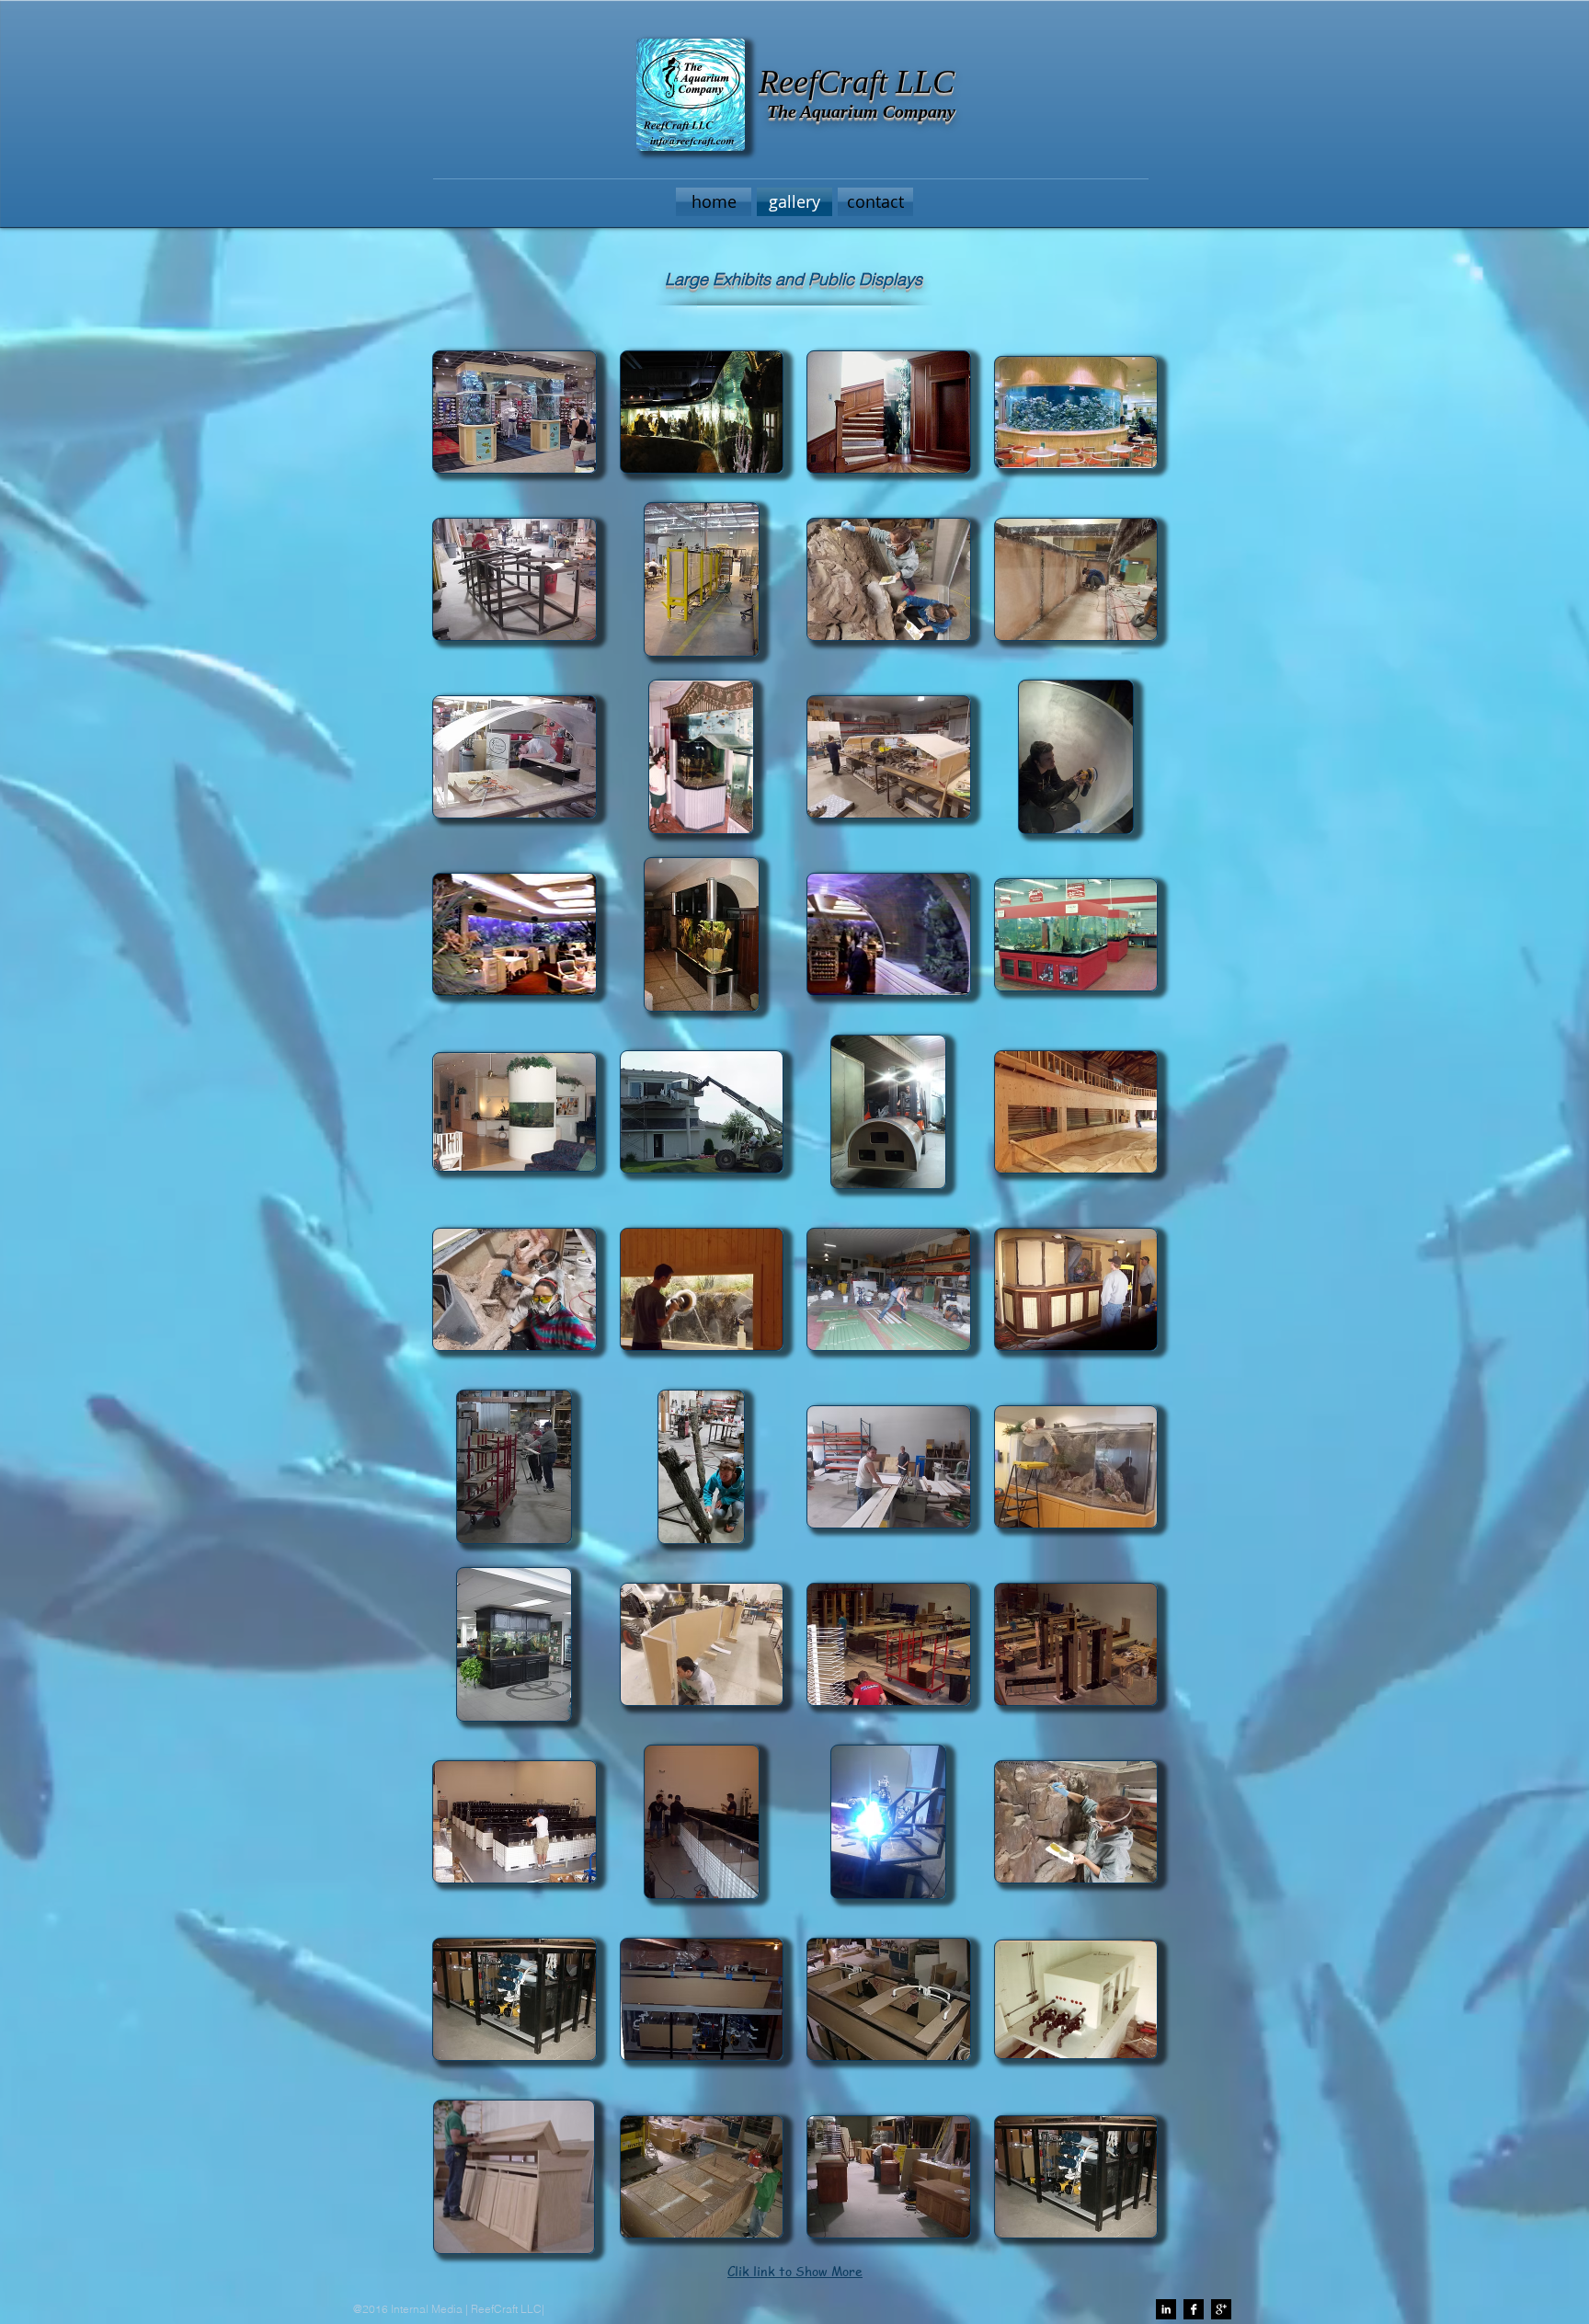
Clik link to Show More (795, 2271)
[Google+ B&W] (1221, 2309)
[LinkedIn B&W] (1166, 2309)
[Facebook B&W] (1194, 2309)
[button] (514, 579)
